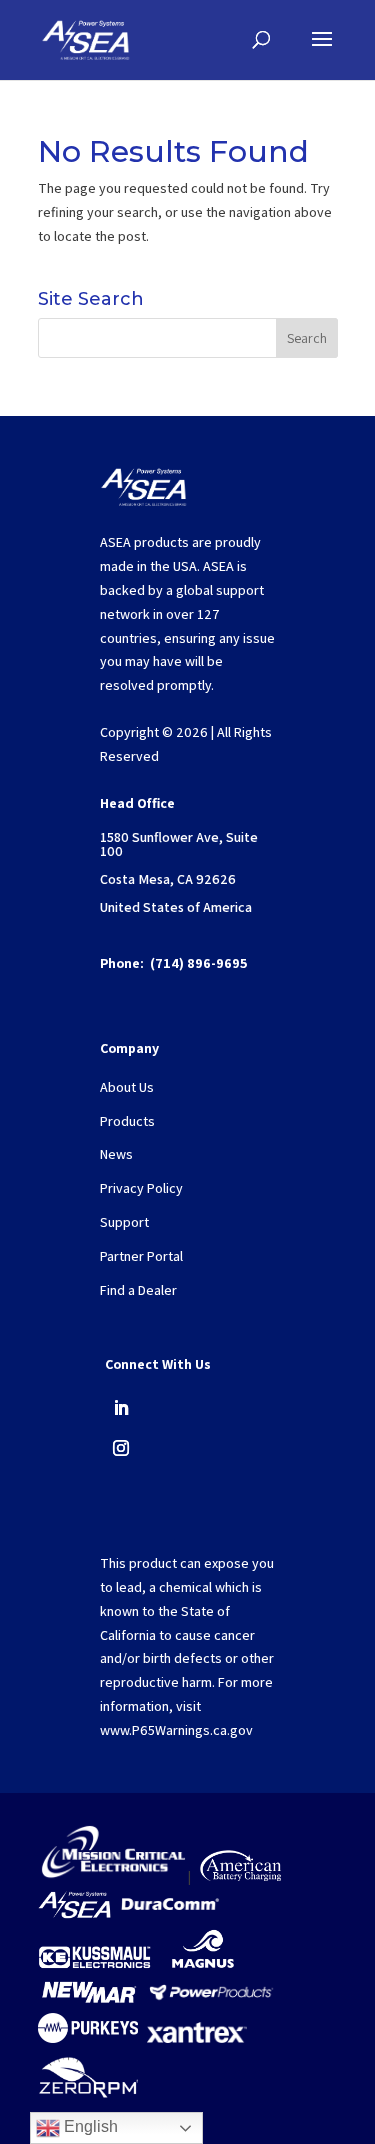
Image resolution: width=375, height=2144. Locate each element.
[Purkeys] (88, 2038)
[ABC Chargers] (240, 1876)
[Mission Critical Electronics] (113, 1876)
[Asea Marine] (74, 1914)
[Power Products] (213, 2000)
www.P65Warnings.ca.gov (176, 1730)
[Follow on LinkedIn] (121, 1408)
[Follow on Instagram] (121, 1448)
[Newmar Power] (89, 2000)
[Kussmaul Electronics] (94, 1966)
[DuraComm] (170, 1914)
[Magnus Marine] (203, 1966)
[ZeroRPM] (88, 2101)
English (89, 2126)
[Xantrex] (197, 2038)
